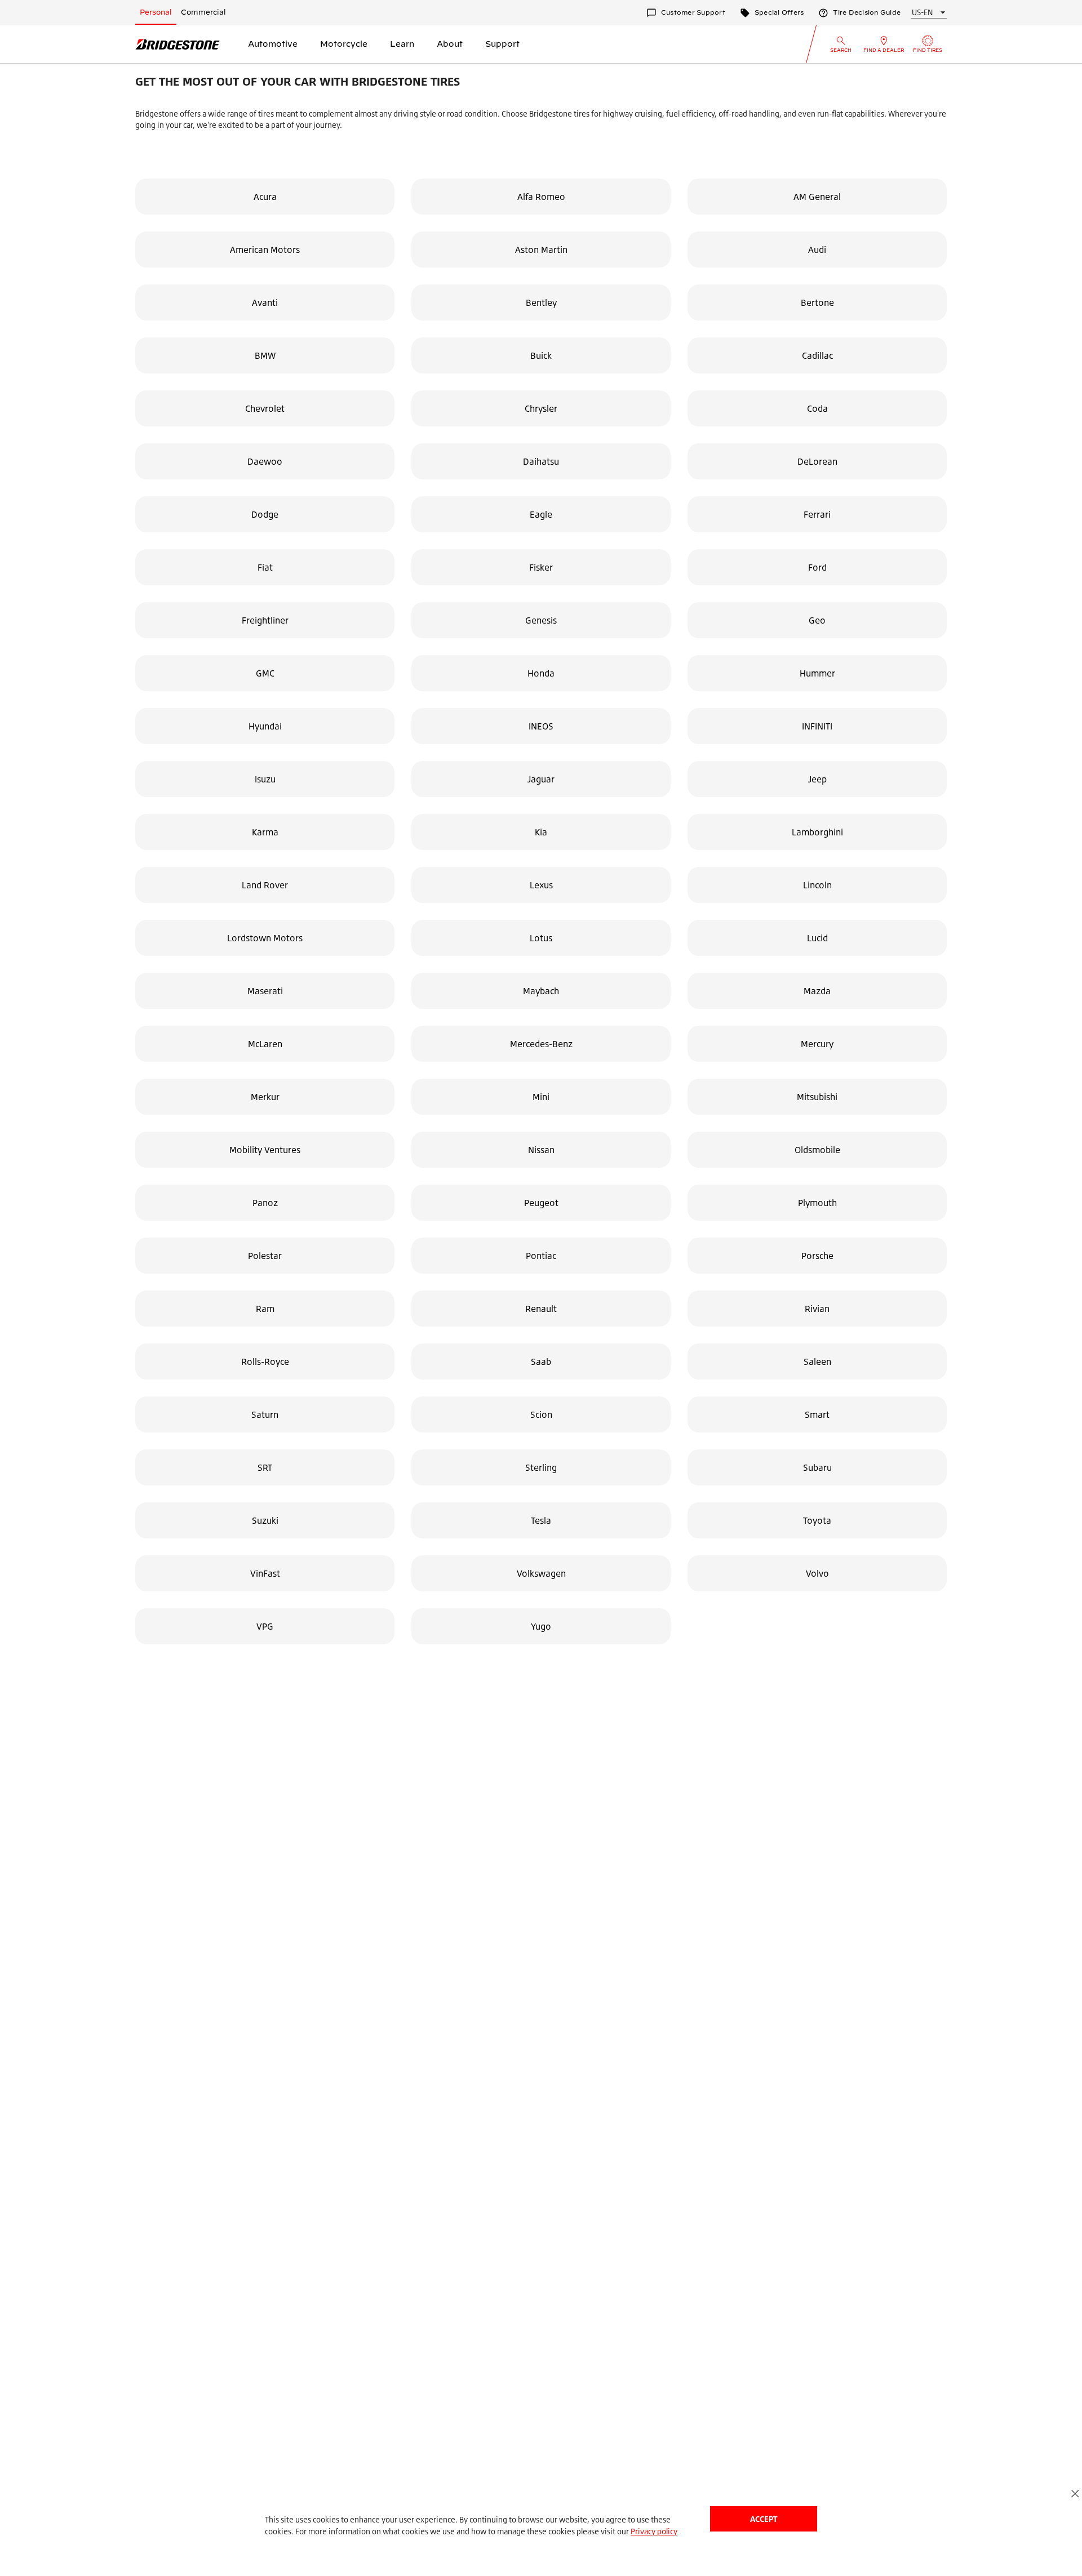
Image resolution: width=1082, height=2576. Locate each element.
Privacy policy (654, 2531)
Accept (764, 2519)
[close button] (1075, 2493)
